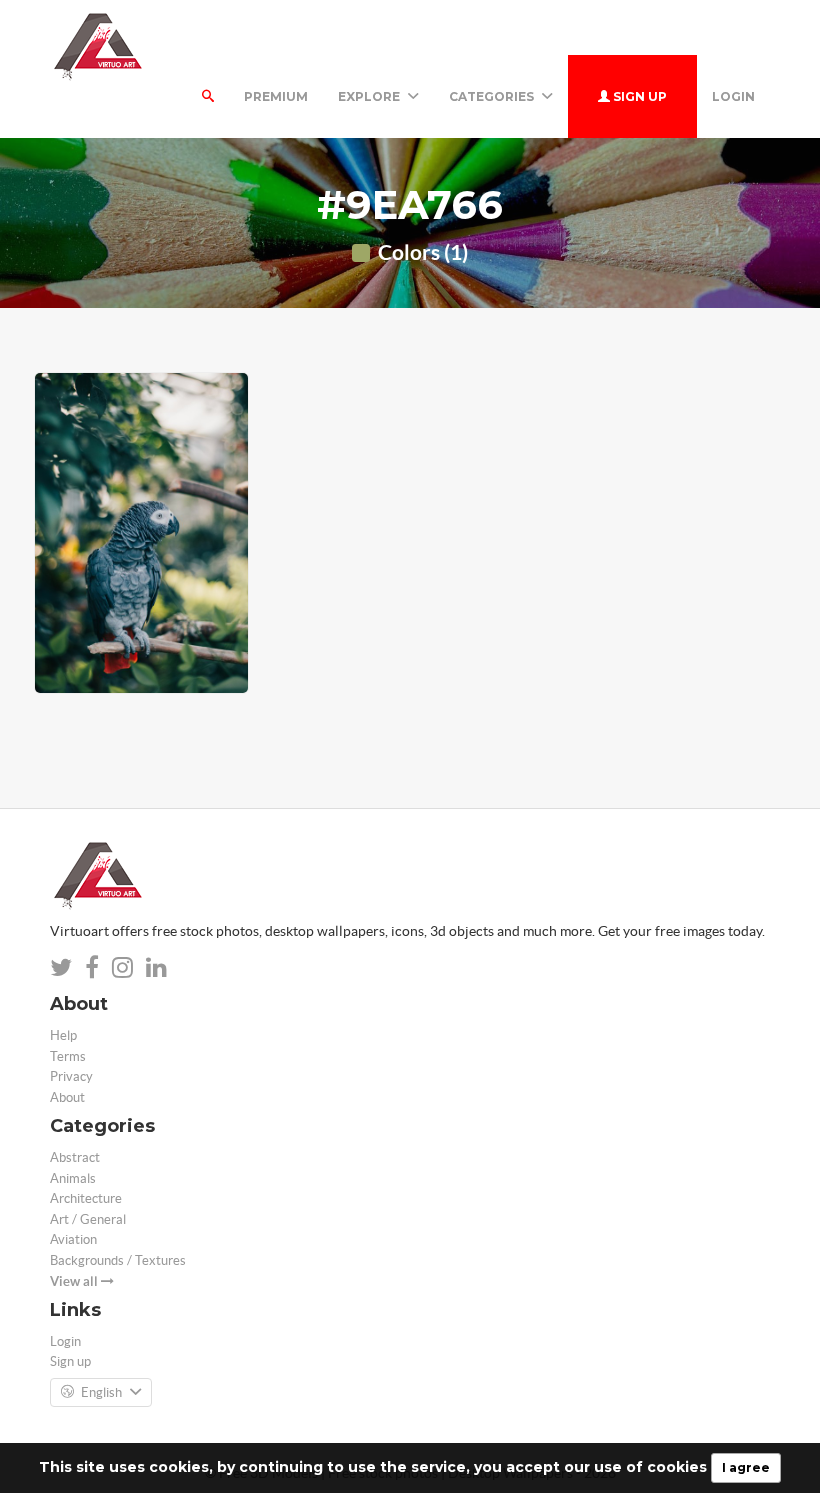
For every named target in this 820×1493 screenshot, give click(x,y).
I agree (746, 1467)
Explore (370, 96)
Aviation (73, 1239)
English (101, 1392)
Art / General (88, 1219)
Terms (68, 1056)
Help (63, 1035)
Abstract (75, 1157)
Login (733, 96)
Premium (276, 96)
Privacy (71, 1076)
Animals (73, 1178)
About (67, 1097)
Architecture (86, 1198)
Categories (493, 96)
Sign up (638, 96)
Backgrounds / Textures (118, 1260)
